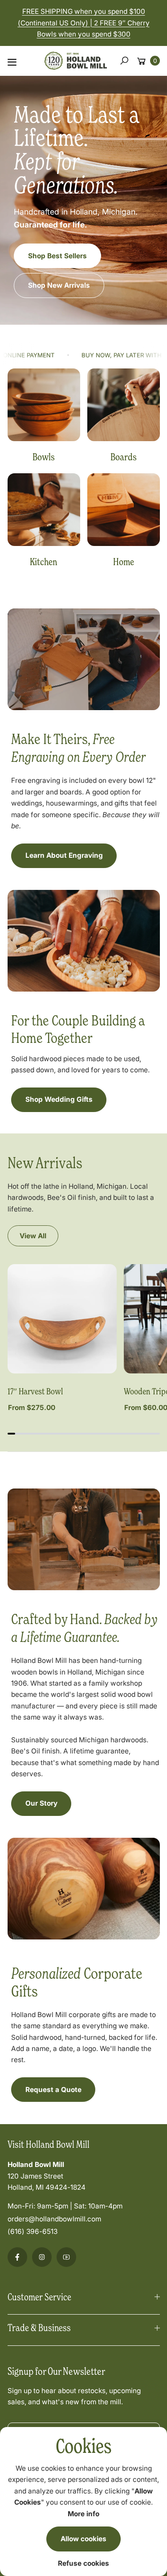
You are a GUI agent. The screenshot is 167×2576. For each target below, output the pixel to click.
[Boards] (124, 405)
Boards (124, 457)
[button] (124, 61)
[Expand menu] (12, 62)
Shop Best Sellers (57, 256)
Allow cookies (83, 2539)
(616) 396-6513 (33, 2231)
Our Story (41, 1803)
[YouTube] (66, 2257)
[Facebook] (17, 2257)
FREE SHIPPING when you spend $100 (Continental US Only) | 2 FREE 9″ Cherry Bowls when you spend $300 (84, 23)
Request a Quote (53, 2090)
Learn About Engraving (64, 855)
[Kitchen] (44, 510)
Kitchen (44, 562)
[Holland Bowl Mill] (76, 59)
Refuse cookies (83, 2563)
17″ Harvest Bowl (35, 1391)
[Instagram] (42, 2257)
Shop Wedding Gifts (59, 1099)
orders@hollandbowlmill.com (54, 2219)
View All (33, 1236)
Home (124, 562)
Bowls (44, 457)
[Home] (124, 510)
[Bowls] (44, 405)
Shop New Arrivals (59, 285)
